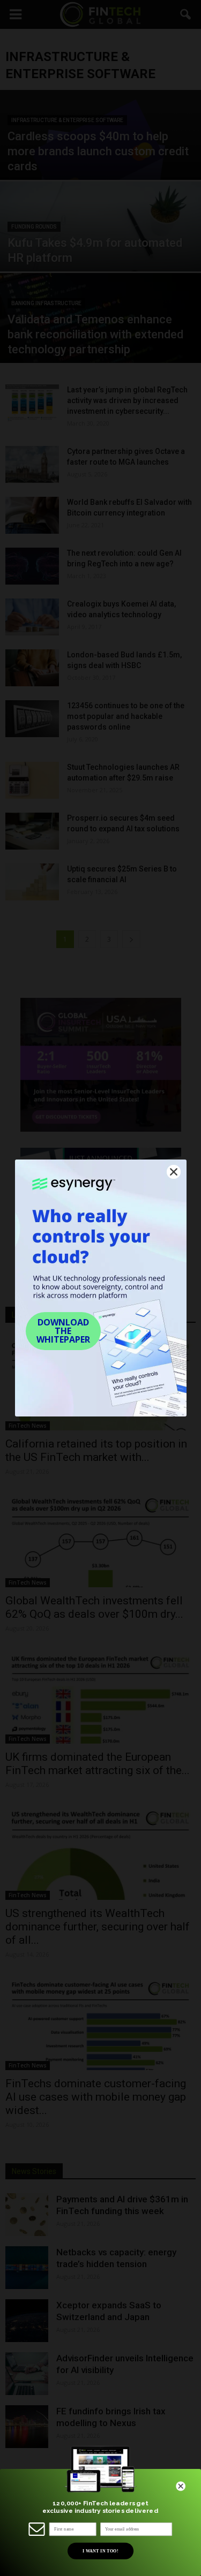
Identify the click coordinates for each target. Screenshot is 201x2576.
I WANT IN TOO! (100, 2551)
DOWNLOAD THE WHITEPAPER (63, 1331)
